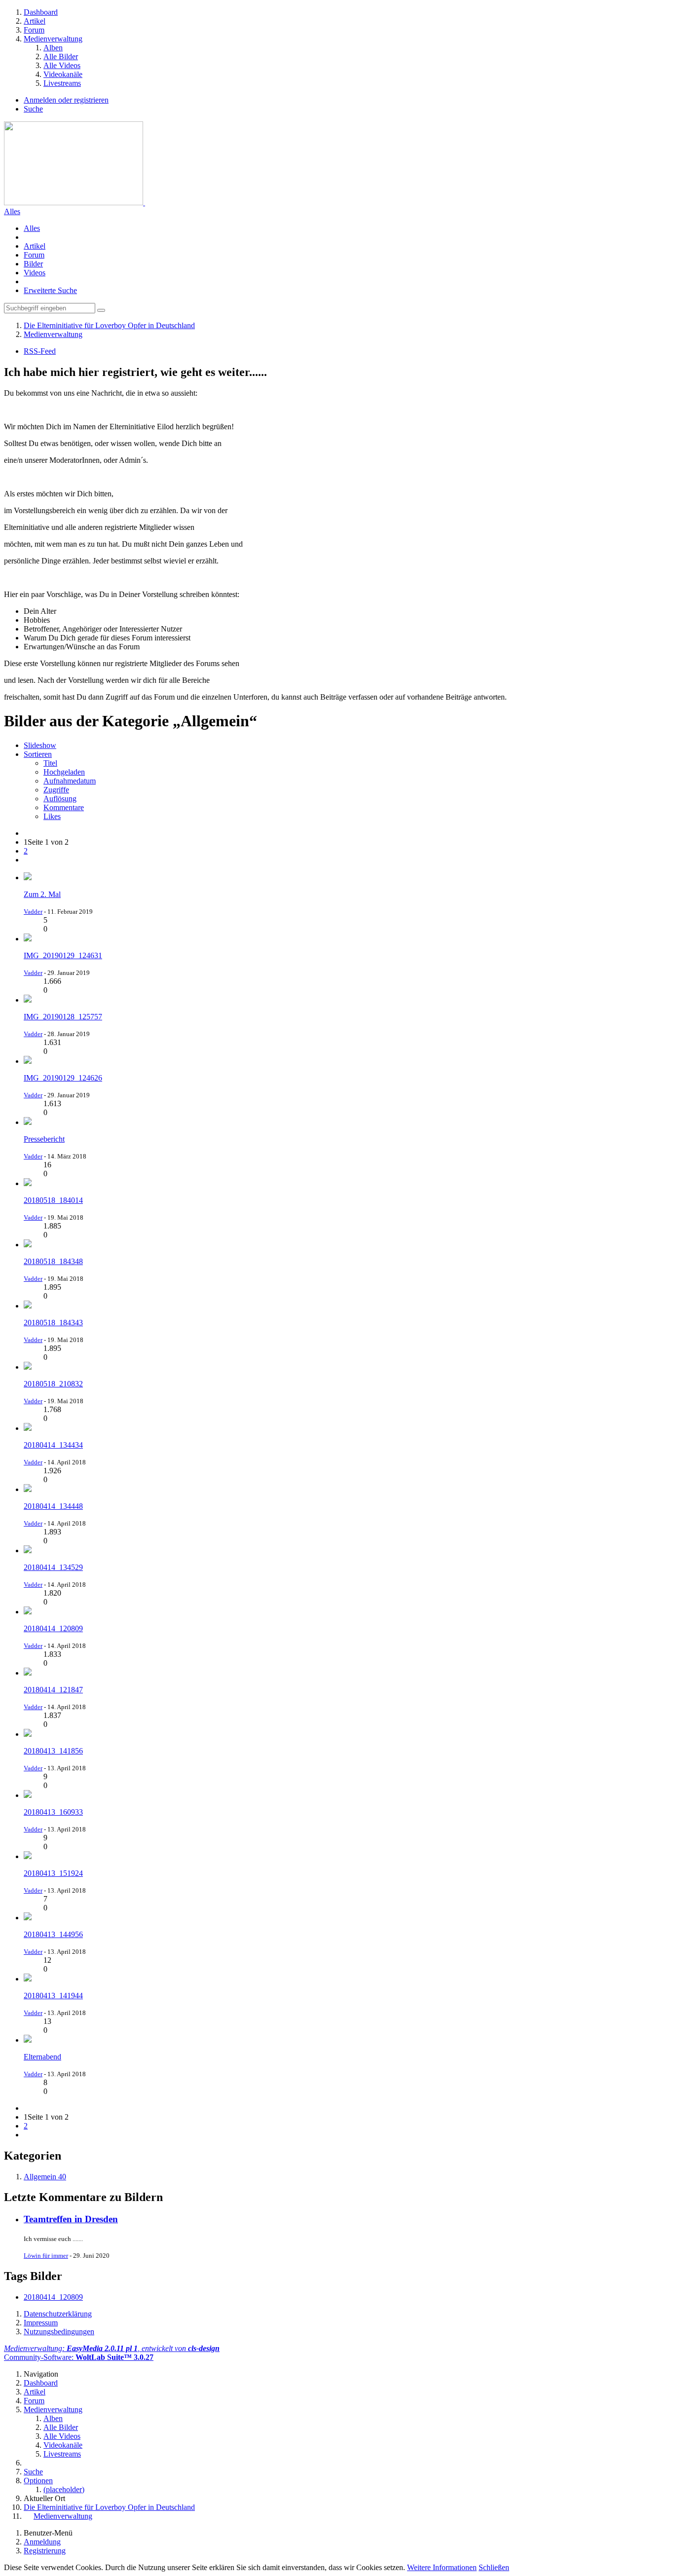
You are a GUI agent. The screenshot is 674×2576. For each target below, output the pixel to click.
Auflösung (60, 799)
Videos (35, 273)
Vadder (33, 912)
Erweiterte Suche (50, 290)
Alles (12, 211)
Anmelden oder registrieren (66, 100)
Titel (50, 763)
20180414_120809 (53, 2297)
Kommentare (64, 807)
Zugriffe (56, 790)
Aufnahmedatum (70, 781)
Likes (52, 816)
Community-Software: (79, 2357)
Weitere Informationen (442, 2567)
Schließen (494, 2567)
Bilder (33, 264)
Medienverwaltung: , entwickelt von (112, 2348)
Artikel (35, 246)
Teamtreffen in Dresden (71, 2219)
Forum (34, 255)
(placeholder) (64, 2489)
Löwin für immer (46, 2256)
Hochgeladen (64, 772)
